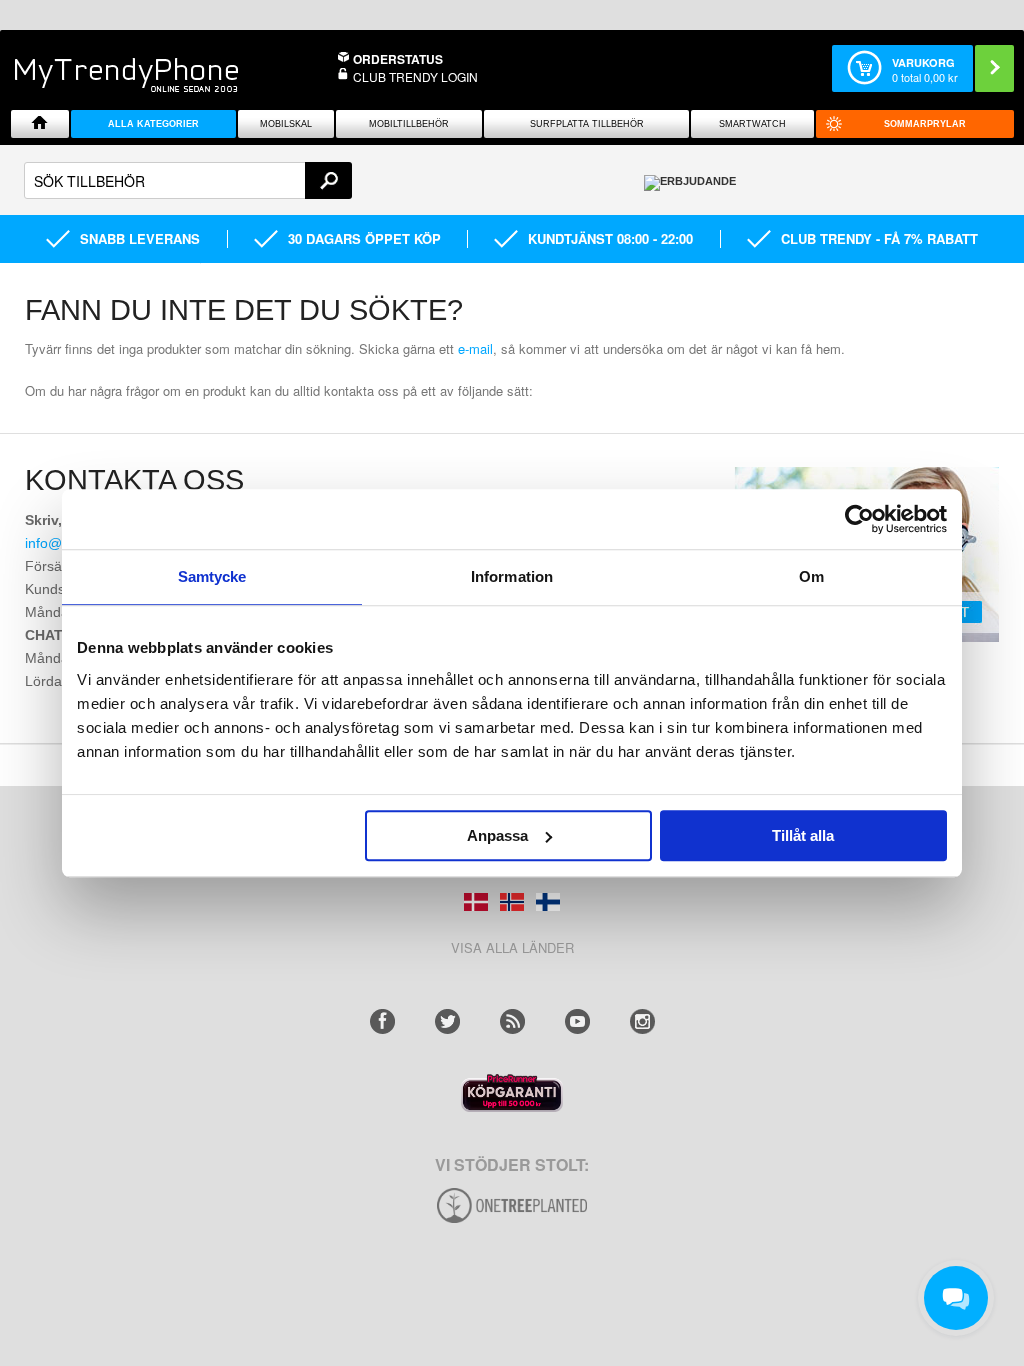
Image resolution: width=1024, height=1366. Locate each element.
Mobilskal (286, 124)
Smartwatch (752, 124)
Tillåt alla (803, 835)
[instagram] (642, 1021)
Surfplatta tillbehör (587, 124)
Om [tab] (811, 576)
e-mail (475, 348)
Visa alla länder (512, 947)
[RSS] (512, 1021)
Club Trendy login (415, 76)
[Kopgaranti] (512, 1106)
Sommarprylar (925, 124)
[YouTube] (577, 1021)
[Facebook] (382, 1021)
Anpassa (497, 835)
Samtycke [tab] (212, 576)
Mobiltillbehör (409, 124)
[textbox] (188, 180)
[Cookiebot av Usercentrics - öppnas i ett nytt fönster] (859, 519)
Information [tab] (512, 576)
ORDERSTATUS (398, 59)
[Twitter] (447, 1021)
